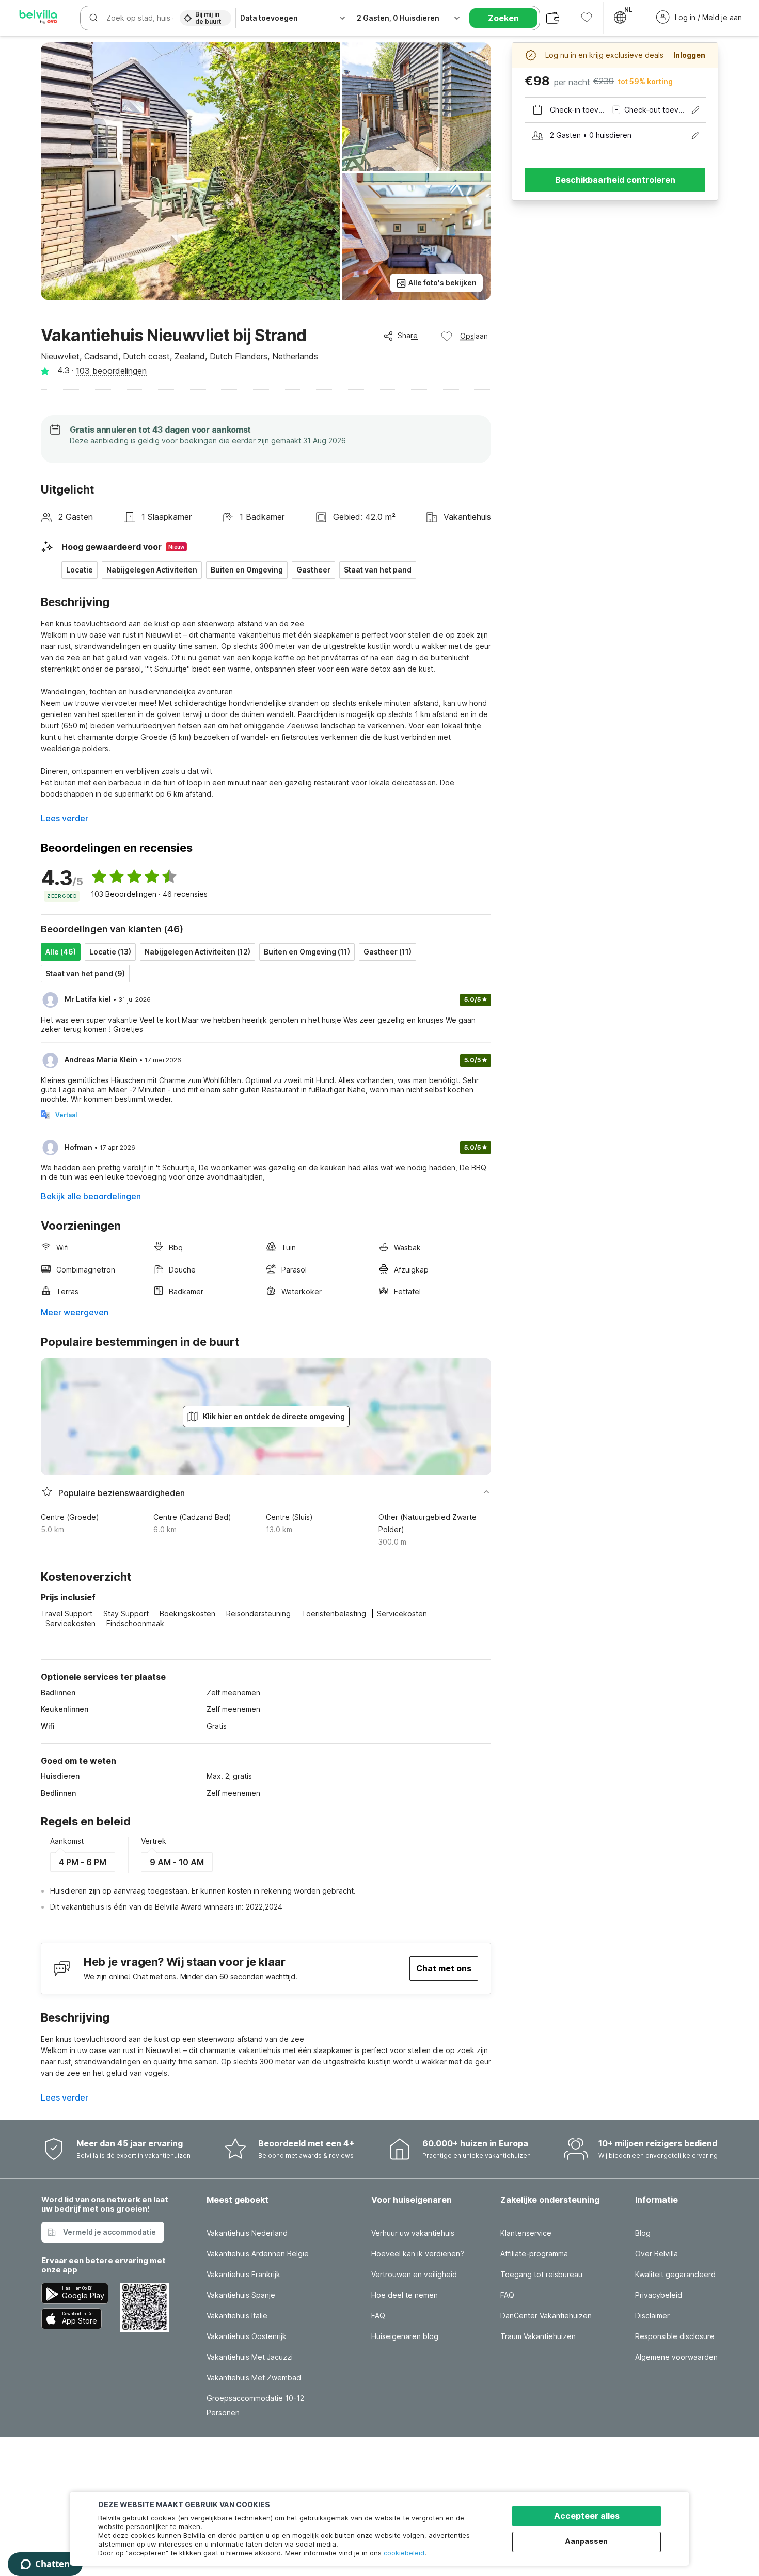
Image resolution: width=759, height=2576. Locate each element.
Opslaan (474, 336)
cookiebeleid (404, 2553)
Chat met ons (444, 1968)
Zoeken (503, 18)
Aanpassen (587, 2541)
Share (408, 335)
